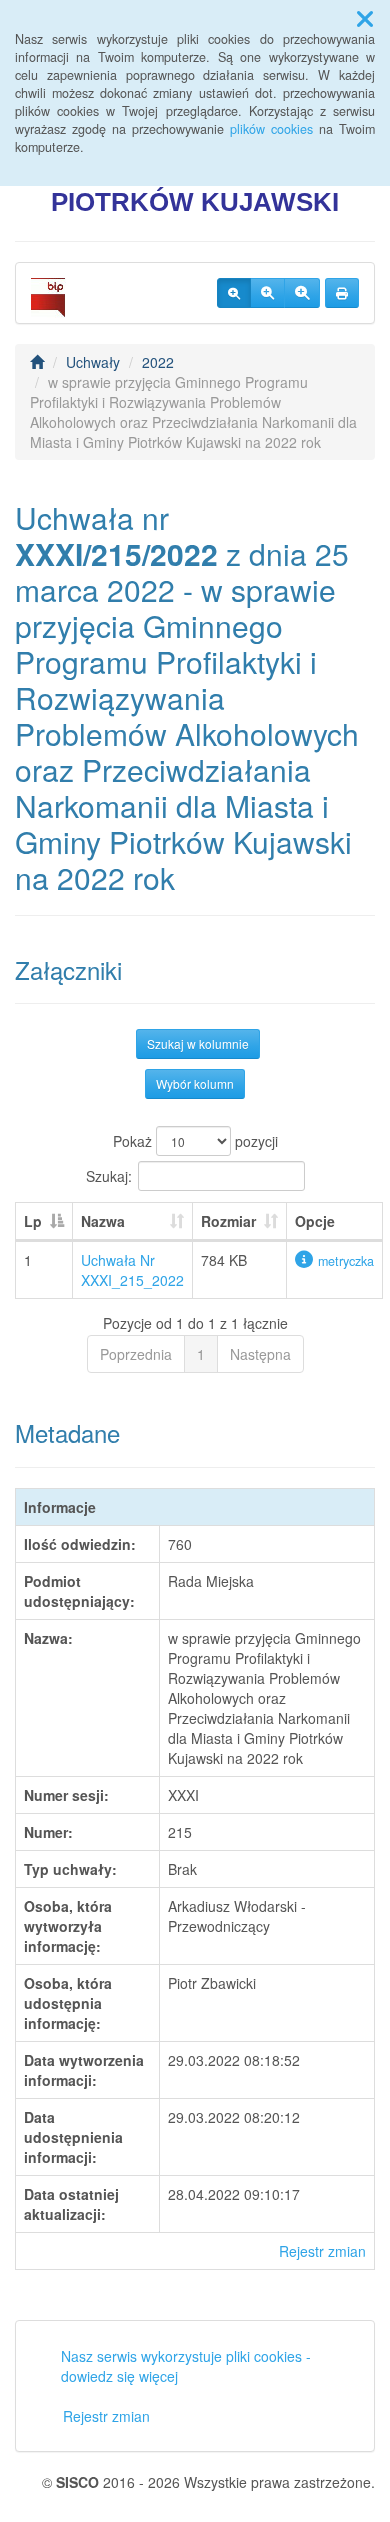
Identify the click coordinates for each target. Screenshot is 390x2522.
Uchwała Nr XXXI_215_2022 (132, 1270)
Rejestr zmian (322, 2251)
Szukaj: (109, 1176)
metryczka (346, 1261)
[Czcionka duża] (302, 293)
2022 (158, 362)
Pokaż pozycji (195, 1141)
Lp (33, 1221)
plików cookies (271, 129)
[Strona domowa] (37, 362)
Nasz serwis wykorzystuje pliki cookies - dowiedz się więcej (186, 2366)
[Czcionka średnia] (267, 293)
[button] (365, 18)
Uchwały (93, 362)
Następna (260, 1354)
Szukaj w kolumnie (198, 1043)
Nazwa (103, 1221)
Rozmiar (228, 1221)
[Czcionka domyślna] (234, 293)
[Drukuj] (342, 293)
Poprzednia (136, 1354)
